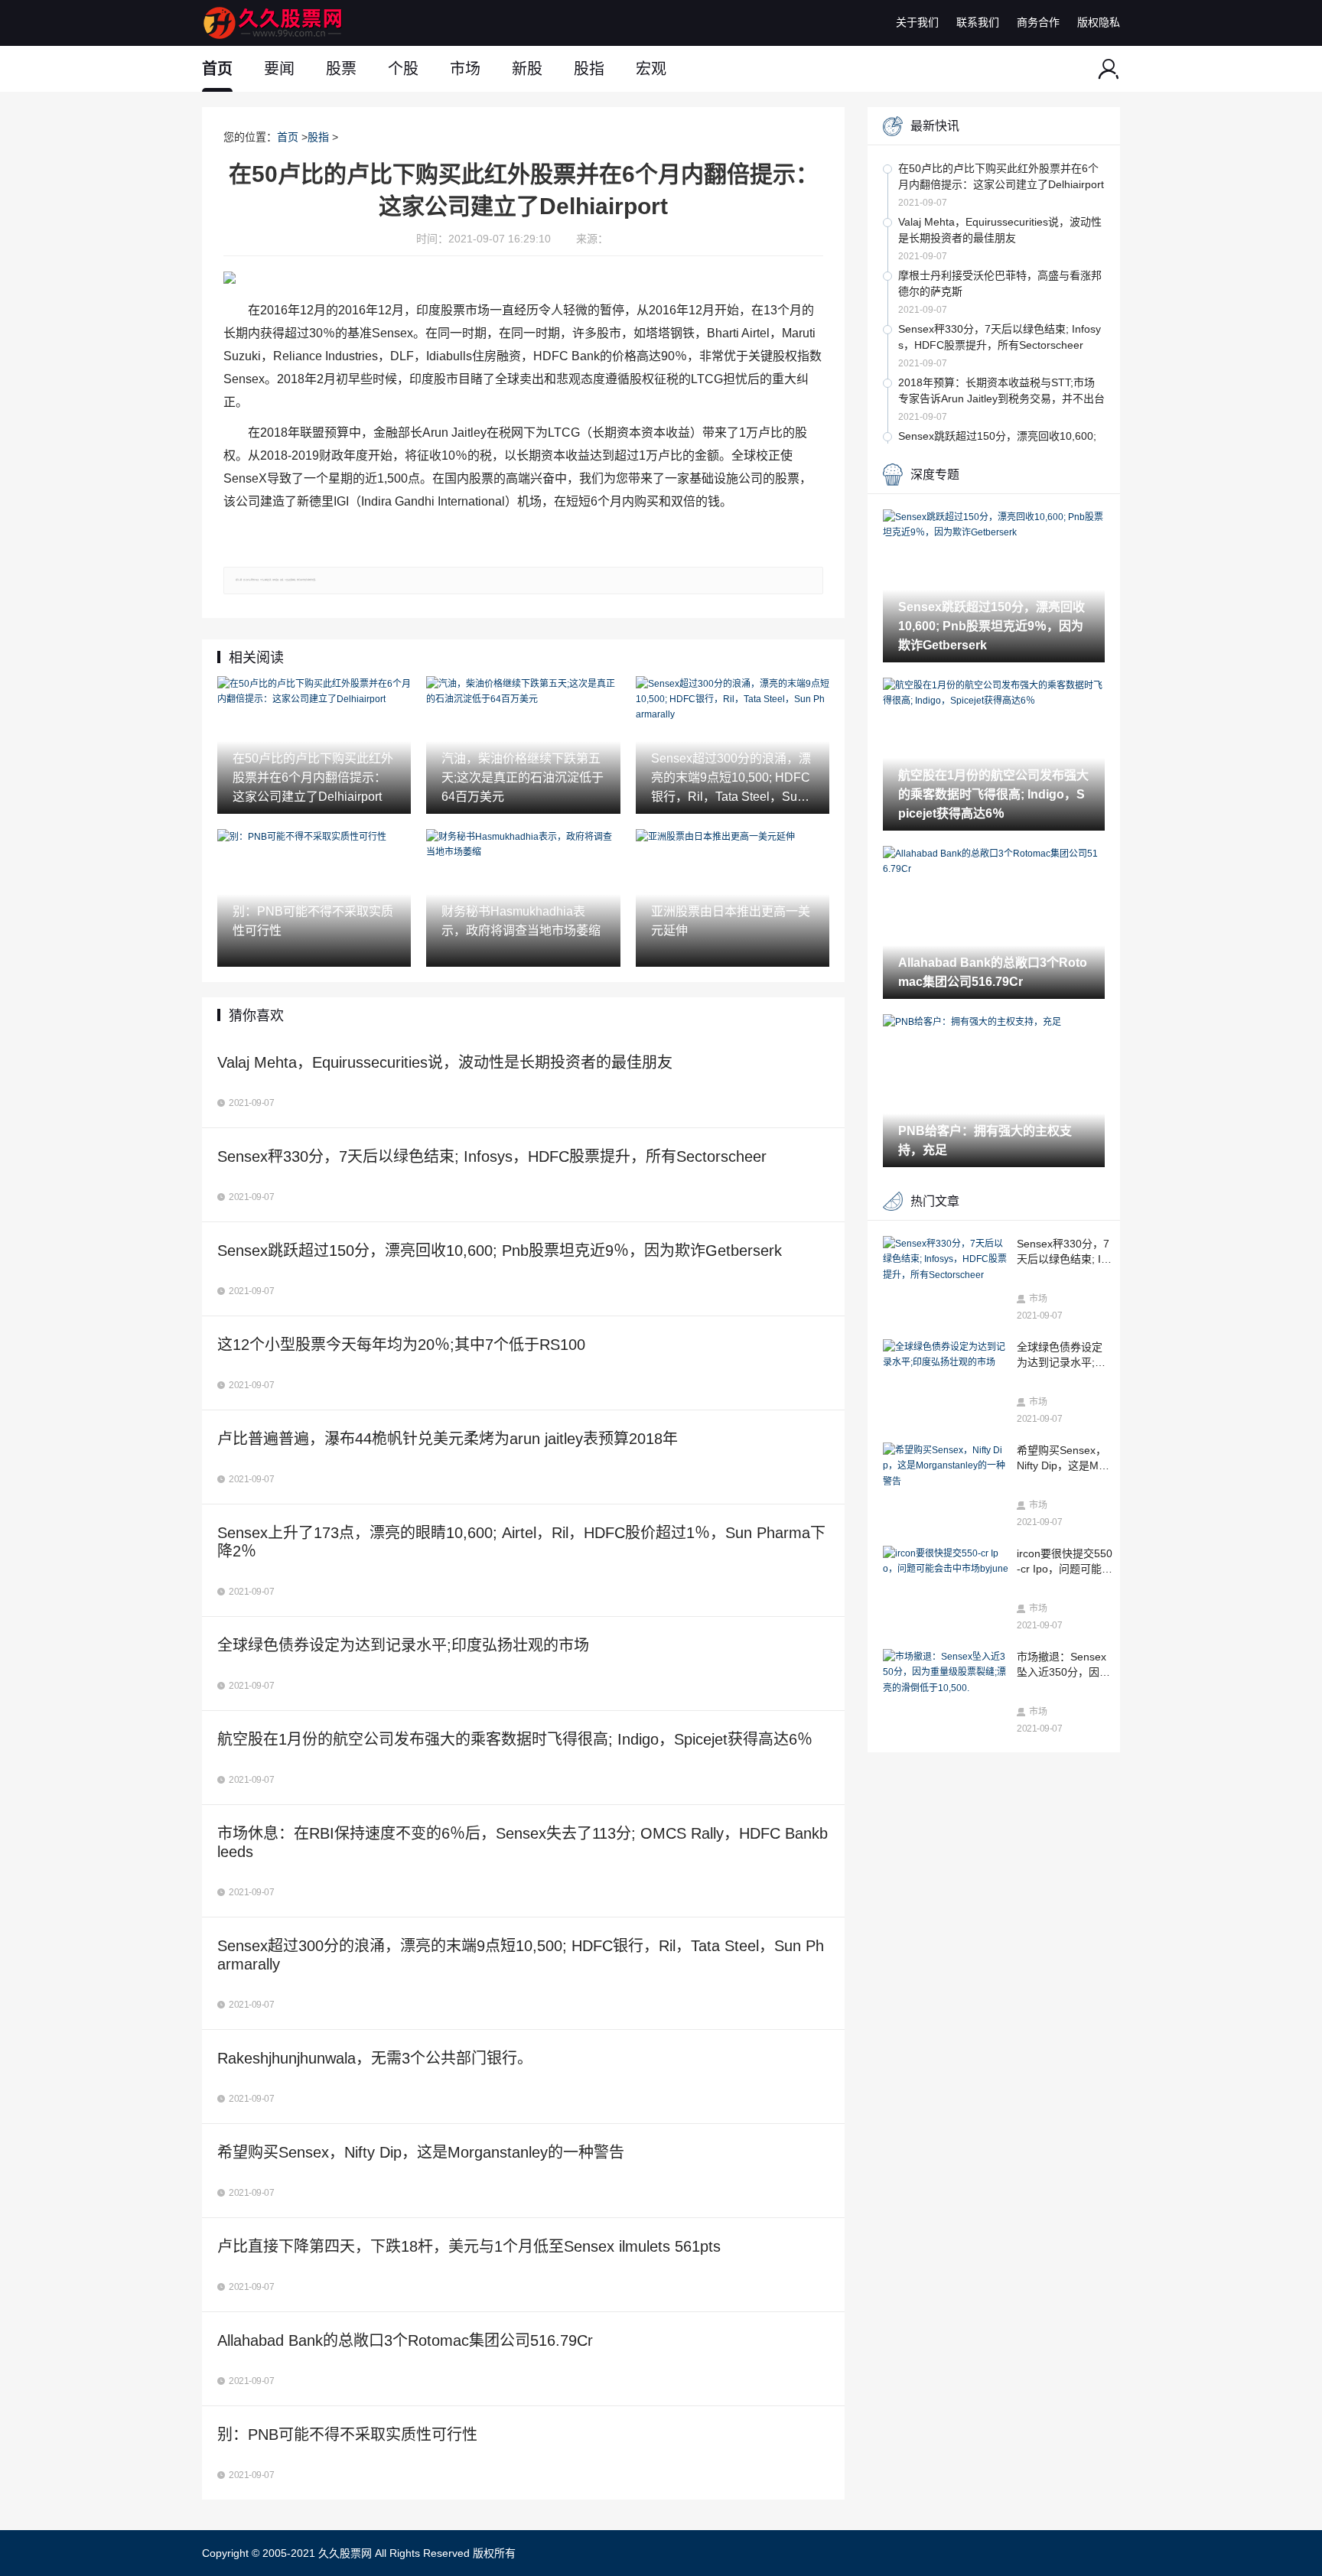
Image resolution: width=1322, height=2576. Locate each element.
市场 (465, 69)
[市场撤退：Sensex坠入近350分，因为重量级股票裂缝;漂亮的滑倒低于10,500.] (946, 1672)
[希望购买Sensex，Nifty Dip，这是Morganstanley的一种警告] (946, 1466)
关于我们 (917, 22)
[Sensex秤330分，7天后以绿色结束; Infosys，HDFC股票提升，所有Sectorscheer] (946, 1259)
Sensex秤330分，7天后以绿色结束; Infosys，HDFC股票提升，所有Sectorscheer (1000, 337)
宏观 (651, 69)
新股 (527, 69)
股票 (341, 69)
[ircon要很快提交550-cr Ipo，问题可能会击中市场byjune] (946, 1561)
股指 (589, 69)
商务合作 (1038, 22)
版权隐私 (1099, 22)
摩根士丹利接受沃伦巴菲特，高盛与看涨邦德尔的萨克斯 (1000, 283)
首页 (217, 69)
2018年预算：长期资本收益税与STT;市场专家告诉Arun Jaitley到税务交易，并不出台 (1001, 390)
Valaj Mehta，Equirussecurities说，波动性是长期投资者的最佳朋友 (1000, 230)
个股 (403, 69)
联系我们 (978, 22)
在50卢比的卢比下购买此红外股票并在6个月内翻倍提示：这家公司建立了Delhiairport (1001, 176)
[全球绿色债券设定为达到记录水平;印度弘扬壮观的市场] (946, 1355)
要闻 (279, 69)
